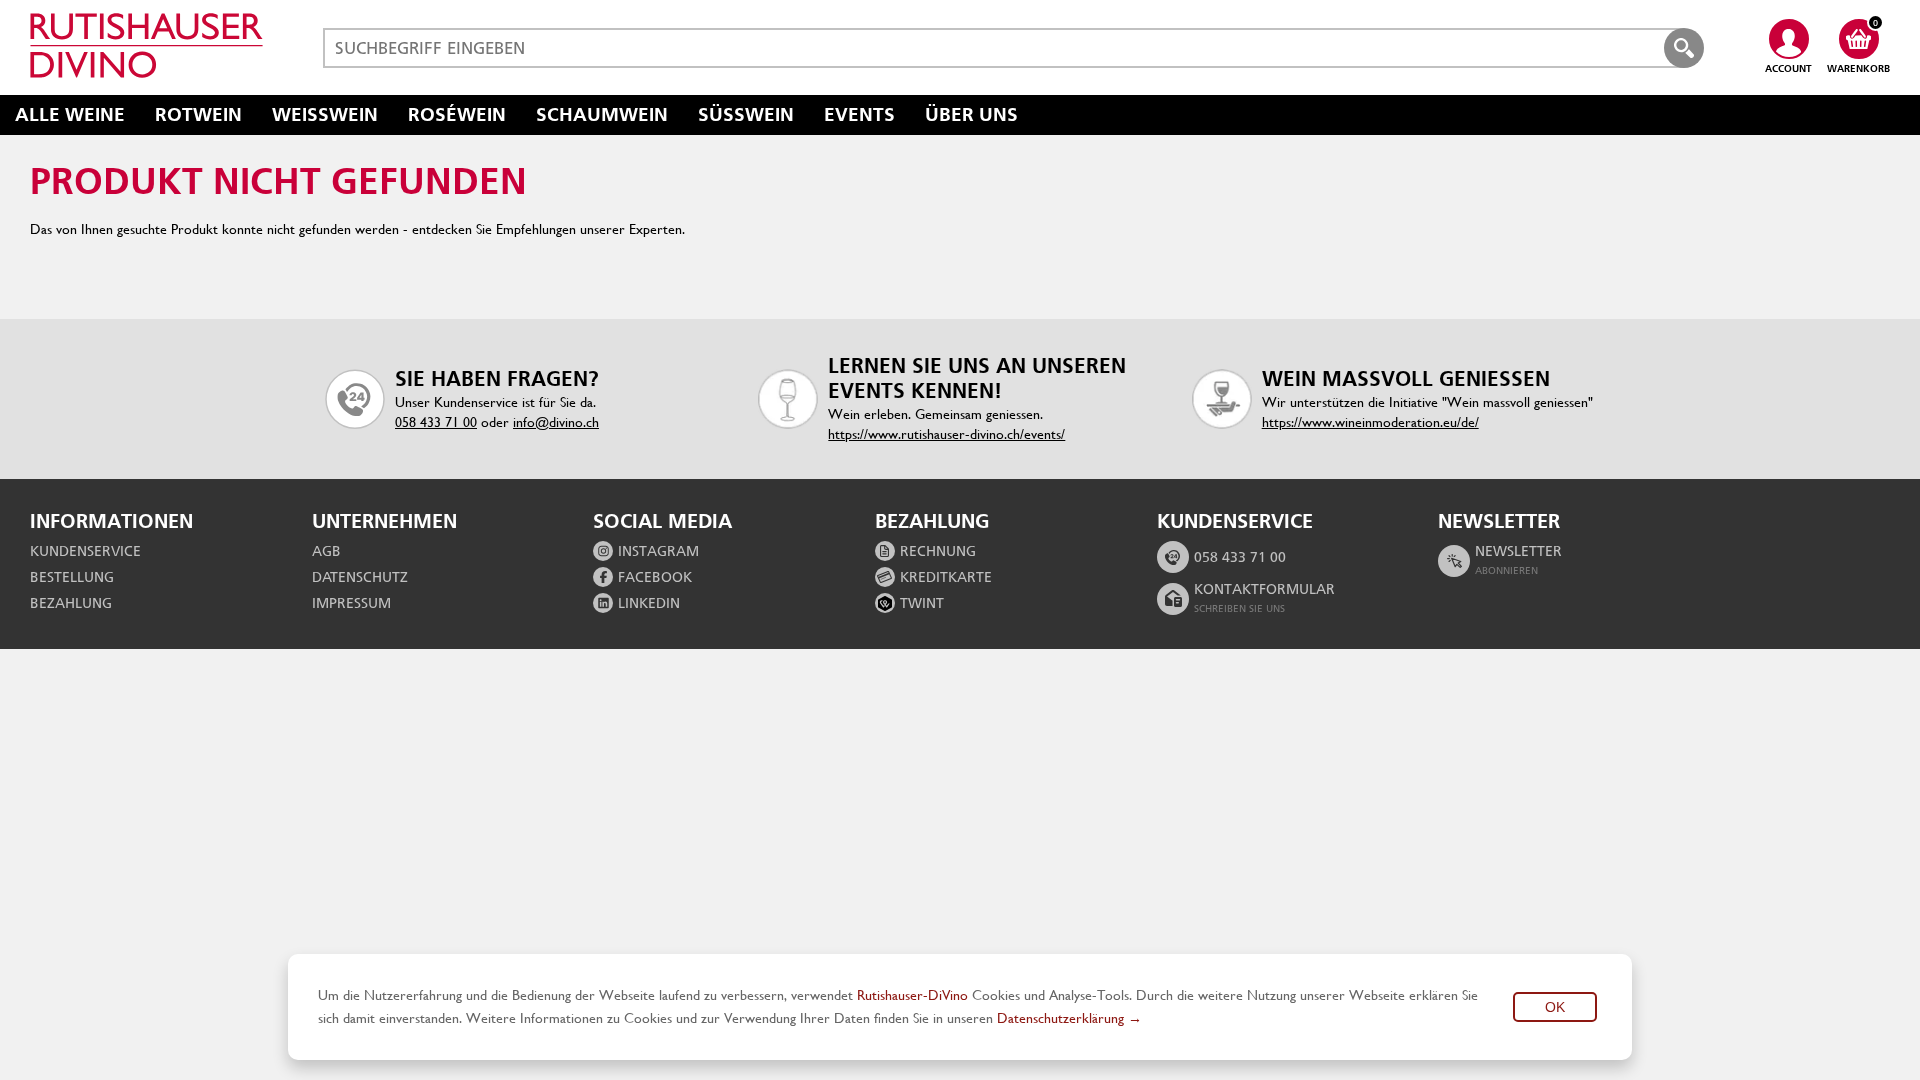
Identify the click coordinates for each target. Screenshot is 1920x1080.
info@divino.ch (556, 422)
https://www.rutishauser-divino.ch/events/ (946, 434)
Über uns (971, 114)
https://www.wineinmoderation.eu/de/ (1370, 422)
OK (1555, 1007)
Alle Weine (70, 114)
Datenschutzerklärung (1060, 1018)
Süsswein (746, 114)
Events (859, 114)
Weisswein (325, 114)
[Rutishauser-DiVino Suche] (1684, 48)
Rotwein (198, 114)
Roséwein (457, 114)
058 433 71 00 (436, 422)
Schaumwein (602, 114)
